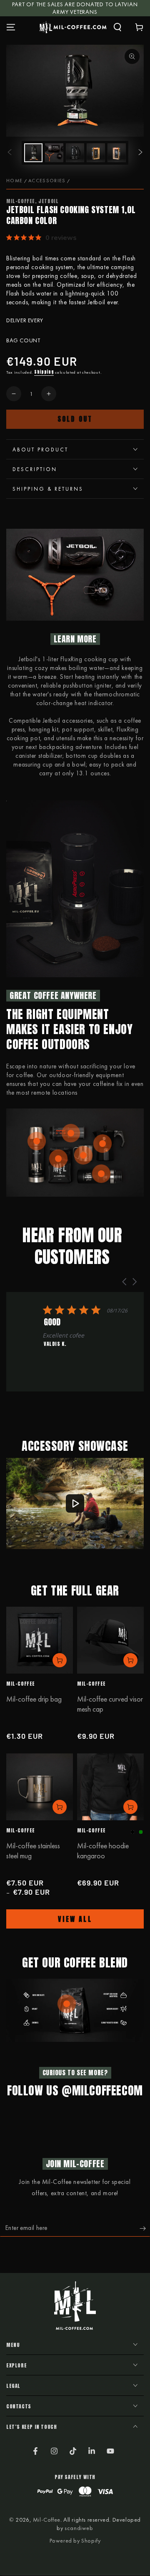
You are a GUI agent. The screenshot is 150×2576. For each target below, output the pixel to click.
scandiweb (79, 2528)
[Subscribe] (145, 2228)
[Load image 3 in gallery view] (75, 153)
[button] (117, 27)
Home (14, 181)
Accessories (47, 181)
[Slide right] (140, 153)
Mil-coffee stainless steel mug (33, 1851)
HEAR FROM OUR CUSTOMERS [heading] (72, 1246)
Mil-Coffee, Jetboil (32, 201)
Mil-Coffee (47, 2520)
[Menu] (11, 27)
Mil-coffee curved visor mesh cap (110, 1704)
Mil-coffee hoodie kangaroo (103, 1851)
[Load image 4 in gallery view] (96, 153)
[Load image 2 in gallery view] (54, 153)
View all (75, 1919)
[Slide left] (10, 153)
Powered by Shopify (75, 2540)
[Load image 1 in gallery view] (33, 153)
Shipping (44, 372)
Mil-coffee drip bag (34, 1699)
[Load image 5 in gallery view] (117, 153)
